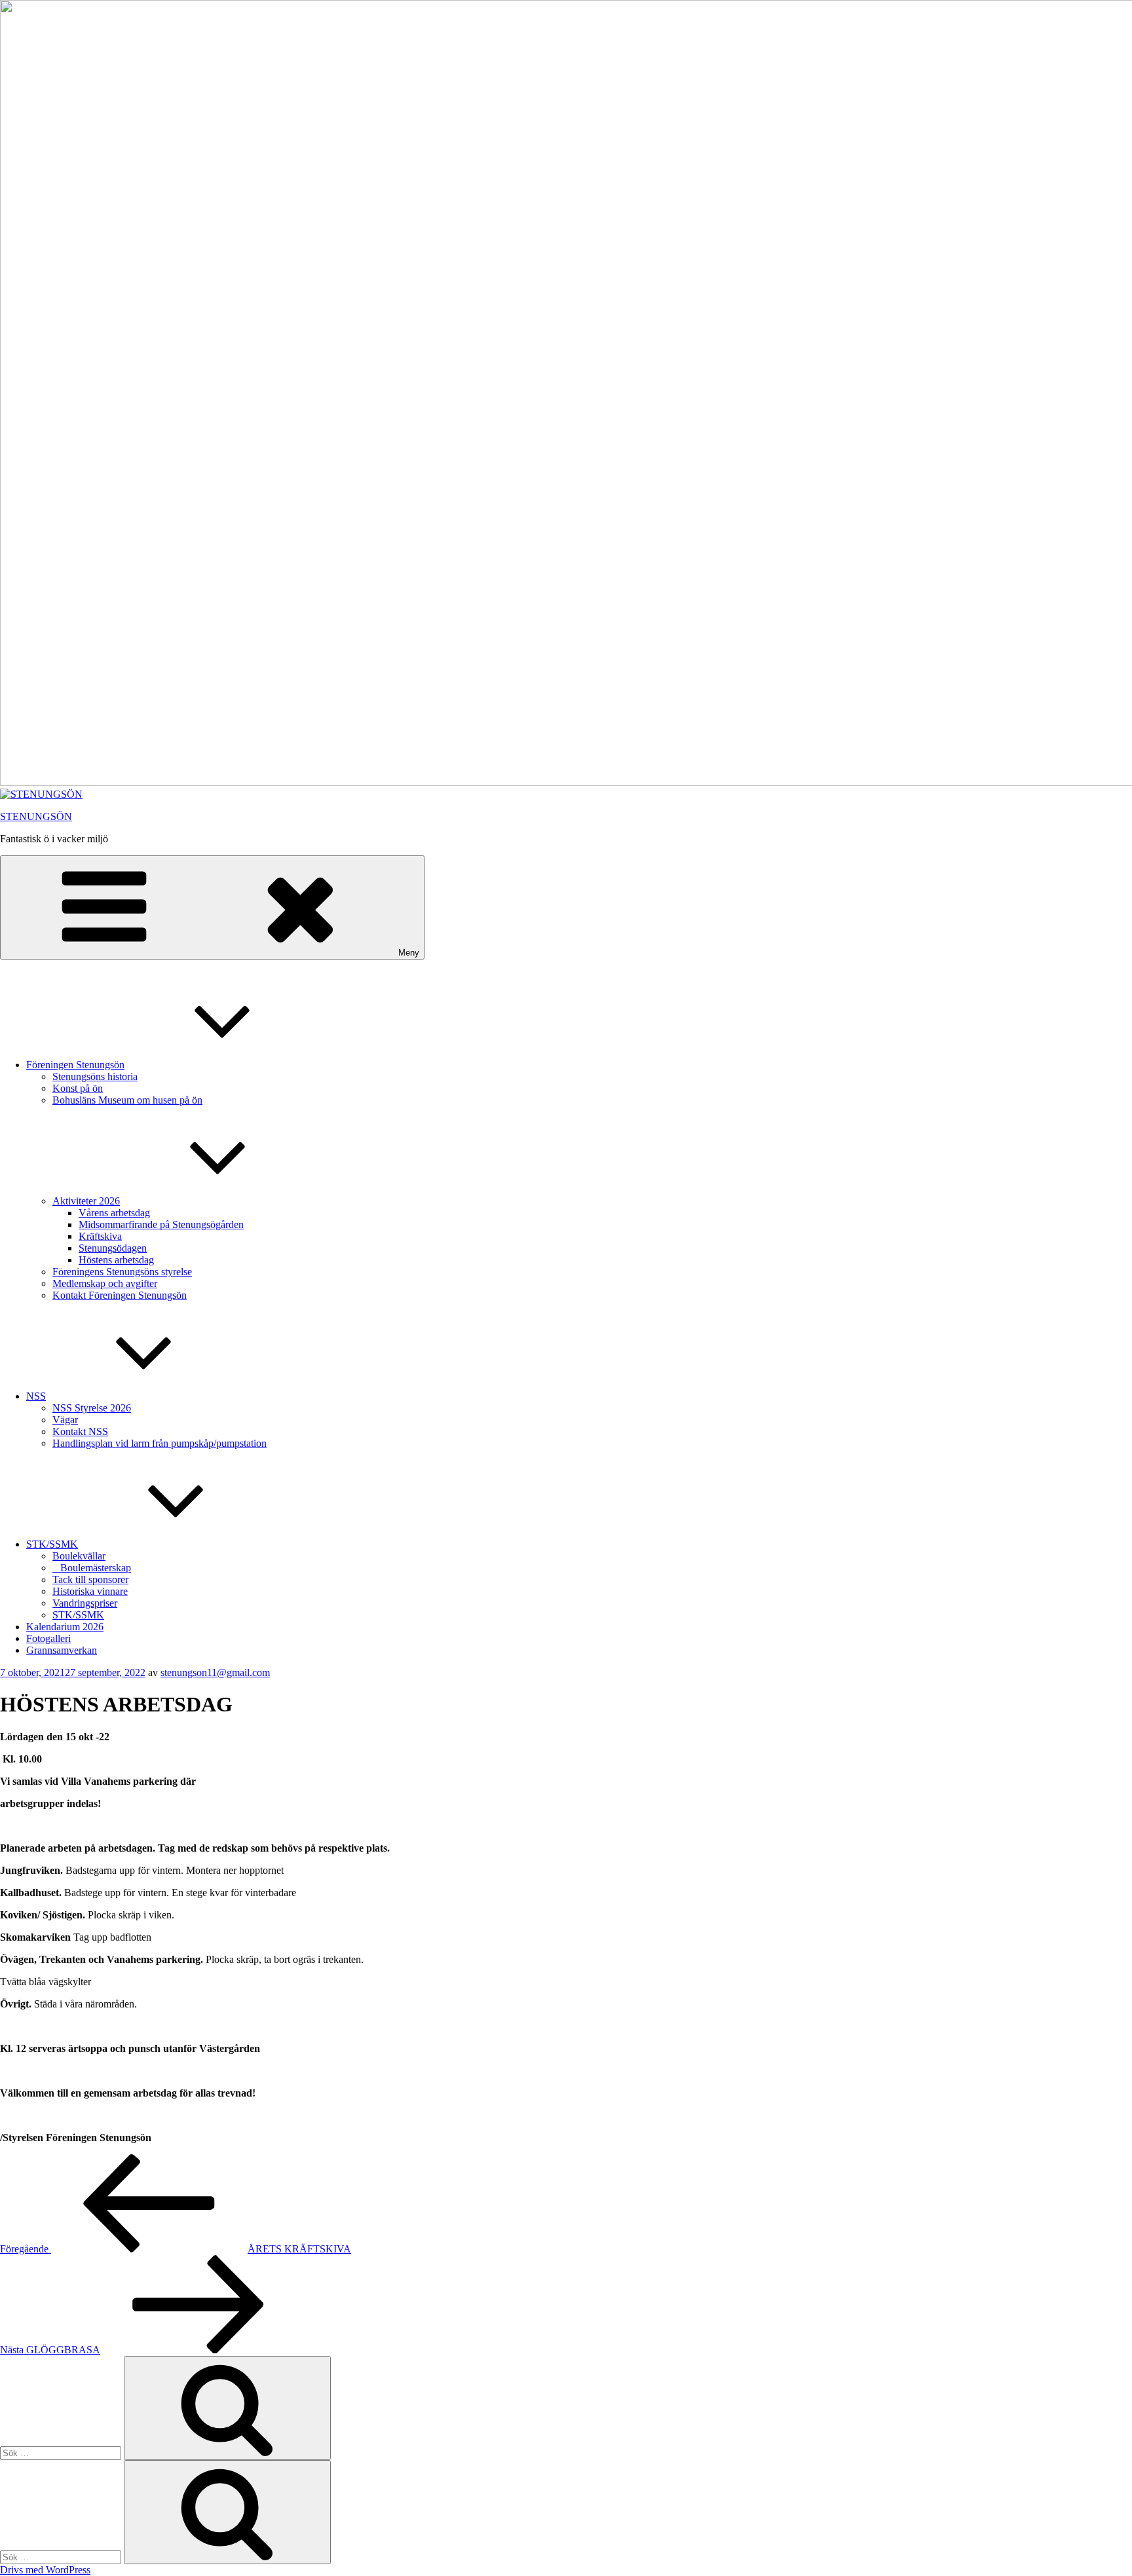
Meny (409, 953)
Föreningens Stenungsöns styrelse (122, 1272)
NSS (36, 1396)
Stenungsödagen (113, 1248)
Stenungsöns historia (95, 1076)
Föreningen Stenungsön (75, 1065)
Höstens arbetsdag (116, 1260)
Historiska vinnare (90, 1591)
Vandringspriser (85, 1603)
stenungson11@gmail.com (215, 1672)
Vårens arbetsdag (114, 1213)
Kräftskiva (100, 1236)
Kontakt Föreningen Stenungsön (120, 1295)
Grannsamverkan (62, 1650)
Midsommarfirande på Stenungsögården (161, 1224)
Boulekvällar (79, 1556)
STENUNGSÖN (36, 816)
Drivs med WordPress (45, 2570)
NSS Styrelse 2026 (92, 1408)
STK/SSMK (52, 1544)
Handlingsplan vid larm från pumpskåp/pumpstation (160, 1443)
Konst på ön (78, 1088)
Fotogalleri (48, 1638)
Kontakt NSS (80, 1431)
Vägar (65, 1420)
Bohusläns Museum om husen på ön (127, 1100)
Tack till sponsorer (90, 1579)
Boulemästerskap (92, 1568)
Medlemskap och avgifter (105, 1283)
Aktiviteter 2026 (86, 1201)
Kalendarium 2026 (65, 1627)
